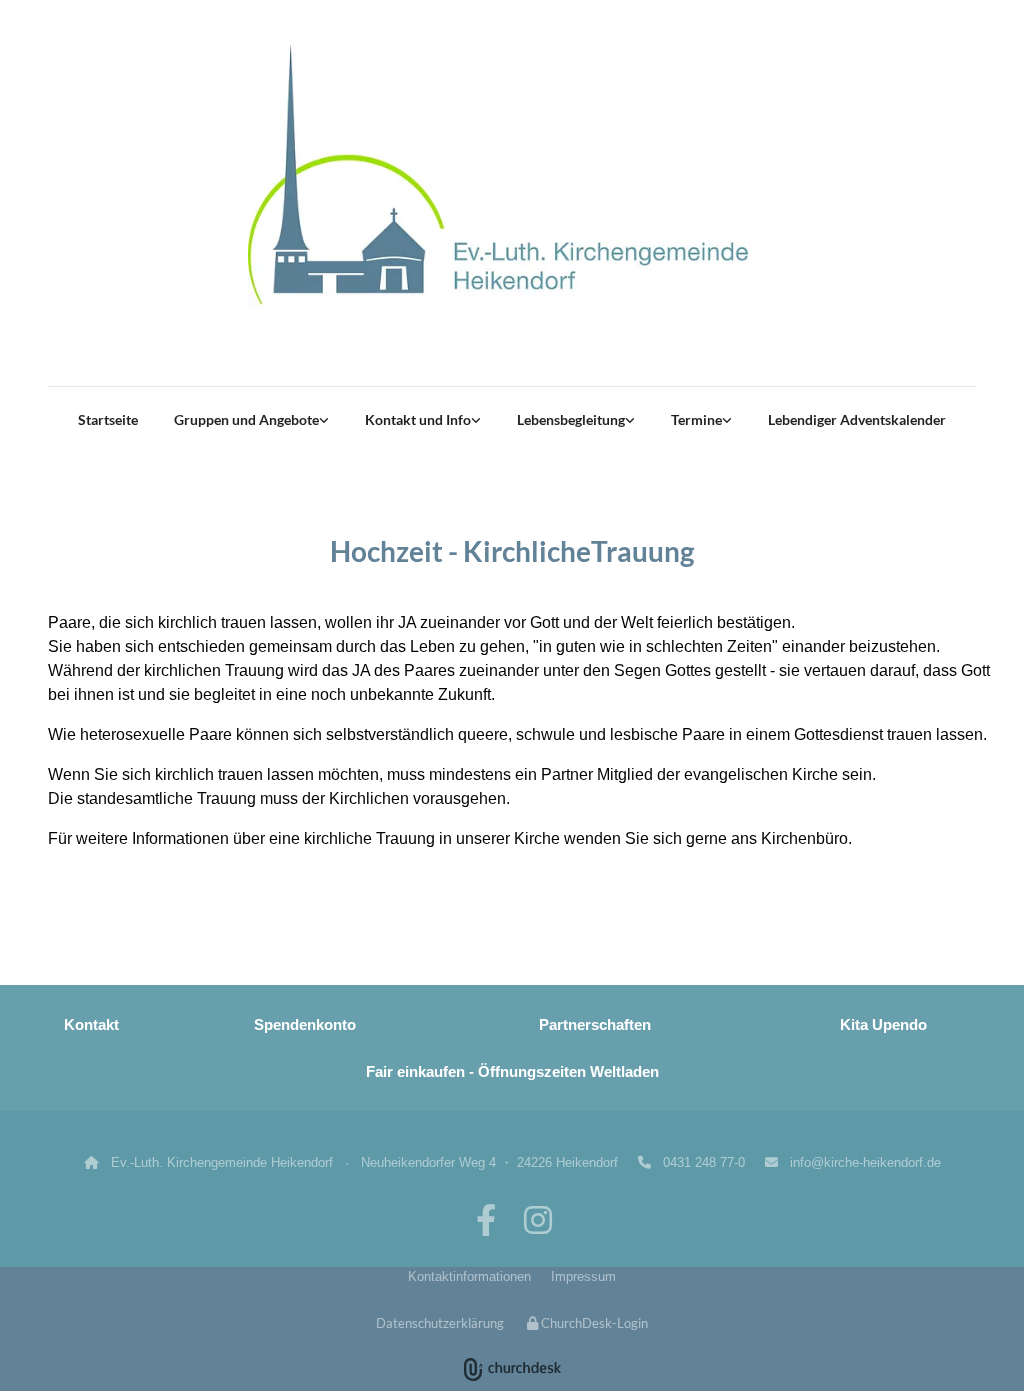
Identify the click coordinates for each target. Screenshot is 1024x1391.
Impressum (583, 1276)
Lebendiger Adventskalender (857, 419)
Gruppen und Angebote (246, 419)
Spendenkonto (305, 1024)
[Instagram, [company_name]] (538, 1220)
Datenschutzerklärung (440, 1323)
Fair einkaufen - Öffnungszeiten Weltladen (512, 1071)
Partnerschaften (595, 1024)
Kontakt (91, 1024)
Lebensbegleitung (571, 419)
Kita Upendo (883, 1024)
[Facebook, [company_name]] (486, 1220)
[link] (251, 420)
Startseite (108, 419)
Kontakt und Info (418, 419)
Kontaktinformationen (469, 1276)
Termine (696, 419)
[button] (529, 914)
